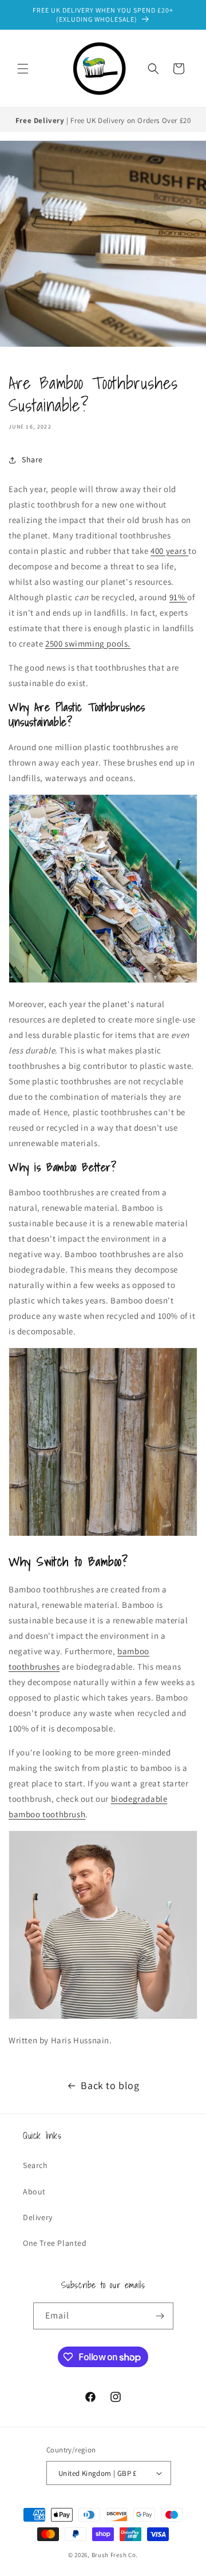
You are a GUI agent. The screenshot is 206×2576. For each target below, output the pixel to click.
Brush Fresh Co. (115, 2555)
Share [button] (32, 459)
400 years (169, 551)
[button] (23, 69)
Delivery (38, 2217)
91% (178, 597)
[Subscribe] (160, 2316)
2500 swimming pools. (88, 643)
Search (35, 2165)
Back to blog (110, 2085)
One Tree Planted (55, 2243)
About (34, 2191)
